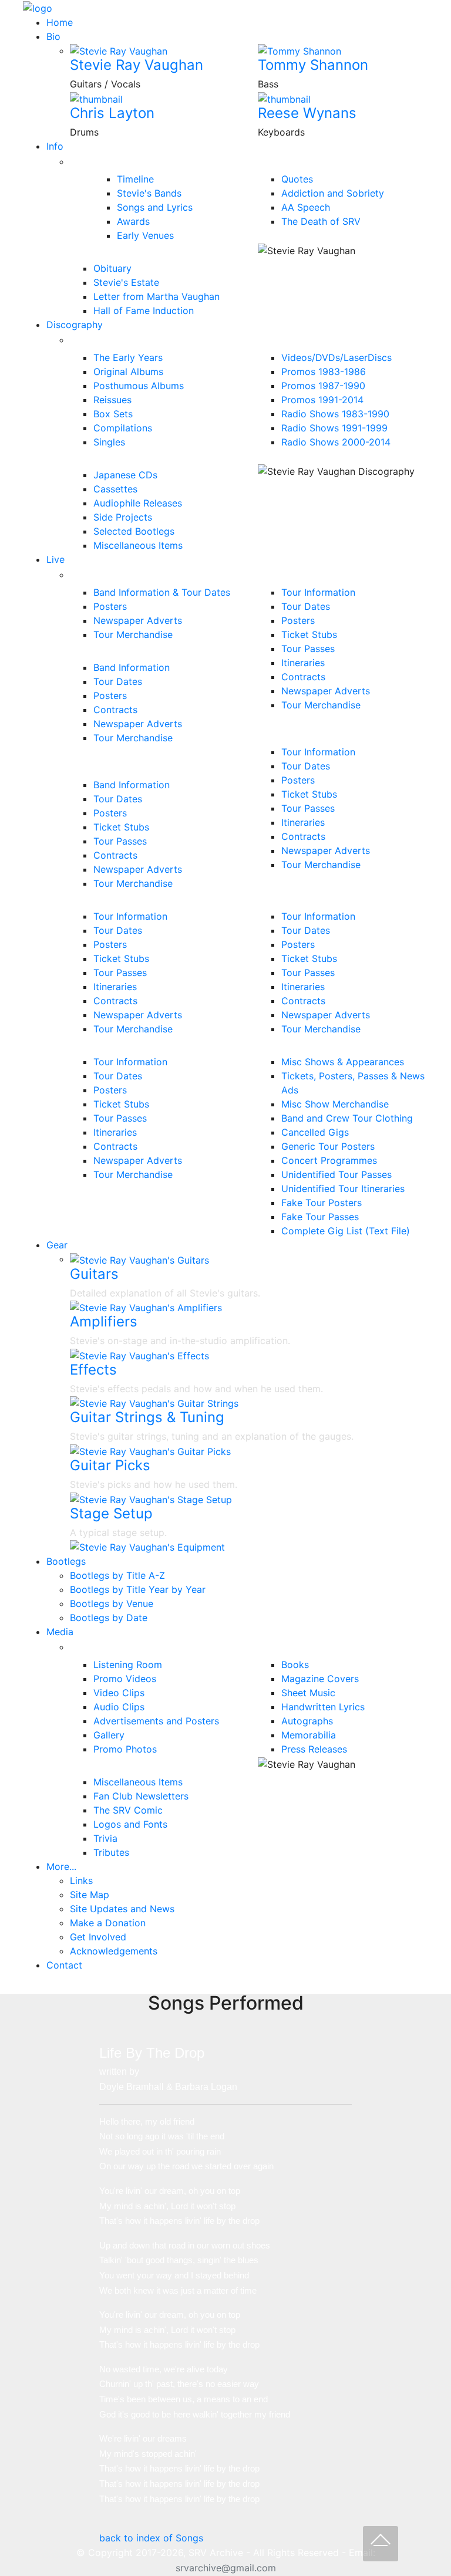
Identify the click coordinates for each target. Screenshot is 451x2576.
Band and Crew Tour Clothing (347, 1118)
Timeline (135, 179)
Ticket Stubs (121, 827)
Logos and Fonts (130, 1824)
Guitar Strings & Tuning (147, 1417)
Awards (133, 221)
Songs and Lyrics (155, 207)
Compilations (123, 428)
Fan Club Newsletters (141, 1796)
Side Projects (123, 517)
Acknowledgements (114, 1951)
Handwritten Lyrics (323, 1707)
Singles (109, 442)
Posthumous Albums (139, 386)
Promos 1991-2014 (322, 400)
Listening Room (128, 1665)
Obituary (112, 268)
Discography (75, 325)
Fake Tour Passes (320, 1217)
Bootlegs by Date (109, 1618)
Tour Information (318, 592)
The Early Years (128, 357)
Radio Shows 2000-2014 (336, 442)
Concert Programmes (329, 1160)
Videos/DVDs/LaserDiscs (336, 357)
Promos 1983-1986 (324, 372)
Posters (110, 606)
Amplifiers (104, 1321)
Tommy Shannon (313, 65)
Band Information (132, 667)
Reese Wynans (307, 113)
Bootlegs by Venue (112, 1603)
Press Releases (314, 1749)
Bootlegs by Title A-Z (117, 1575)
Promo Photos (125, 1749)
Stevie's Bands (149, 193)
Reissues (112, 400)
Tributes (111, 1852)
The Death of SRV (321, 221)
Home (60, 22)
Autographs (307, 1721)
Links (81, 1880)
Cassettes (115, 489)
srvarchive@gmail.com (226, 2568)
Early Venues (145, 235)
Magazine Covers (320, 1679)
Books (295, 1665)
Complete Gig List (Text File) (346, 1231)
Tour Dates (118, 681)
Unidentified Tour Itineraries (343, 1189)
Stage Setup (111, 1513)
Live (55, 559)
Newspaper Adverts (138, 620)
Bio (53, 36)
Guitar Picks (110, 1465)
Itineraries (303, 663)
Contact (64, 1965)
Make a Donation (108, 1923)
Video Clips (119, 1693)
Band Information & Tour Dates (162, 592)
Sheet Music (308, 1693)
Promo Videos (125, 1679)
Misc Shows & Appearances (343, 1062)
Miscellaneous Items (138, 545)
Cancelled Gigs (315, 1132)
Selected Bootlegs (134, 531)
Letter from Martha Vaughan (156, 296)
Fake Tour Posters (322, 1203)
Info (55, 146)
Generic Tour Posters (328, 1146)
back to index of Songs (151, 2538)
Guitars (94, 1274)
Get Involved (98, 1937)
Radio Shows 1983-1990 (335, 414)
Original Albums (128, 372)
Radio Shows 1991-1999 (334, 428)
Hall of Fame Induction (144, 310)
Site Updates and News (122, 1909)
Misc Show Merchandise (335, 1104)
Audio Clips (119, 1707)
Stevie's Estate (126, 282)
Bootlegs (66, 1561)
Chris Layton (112, 113)
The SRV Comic (128, 1810)
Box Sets (113, 414)
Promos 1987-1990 (323, 386)
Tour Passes (120, 841)
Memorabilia (309, 1735)
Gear (57, 1245)
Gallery (109, 1735)
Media (60, 1632)
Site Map (90, 1895)
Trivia (105, 1838)
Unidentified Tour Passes (336, 1174)
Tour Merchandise (133, 634)
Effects (93, 1370)
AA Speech (306, 207)
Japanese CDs (125, 475)
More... (61, 1866)
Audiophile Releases (138, 503)
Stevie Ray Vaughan (137, 65)
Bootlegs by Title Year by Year (138, 1589)
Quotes (297, 179)
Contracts (115, 710)
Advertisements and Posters (156, 1721)
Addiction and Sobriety (333, 193)
